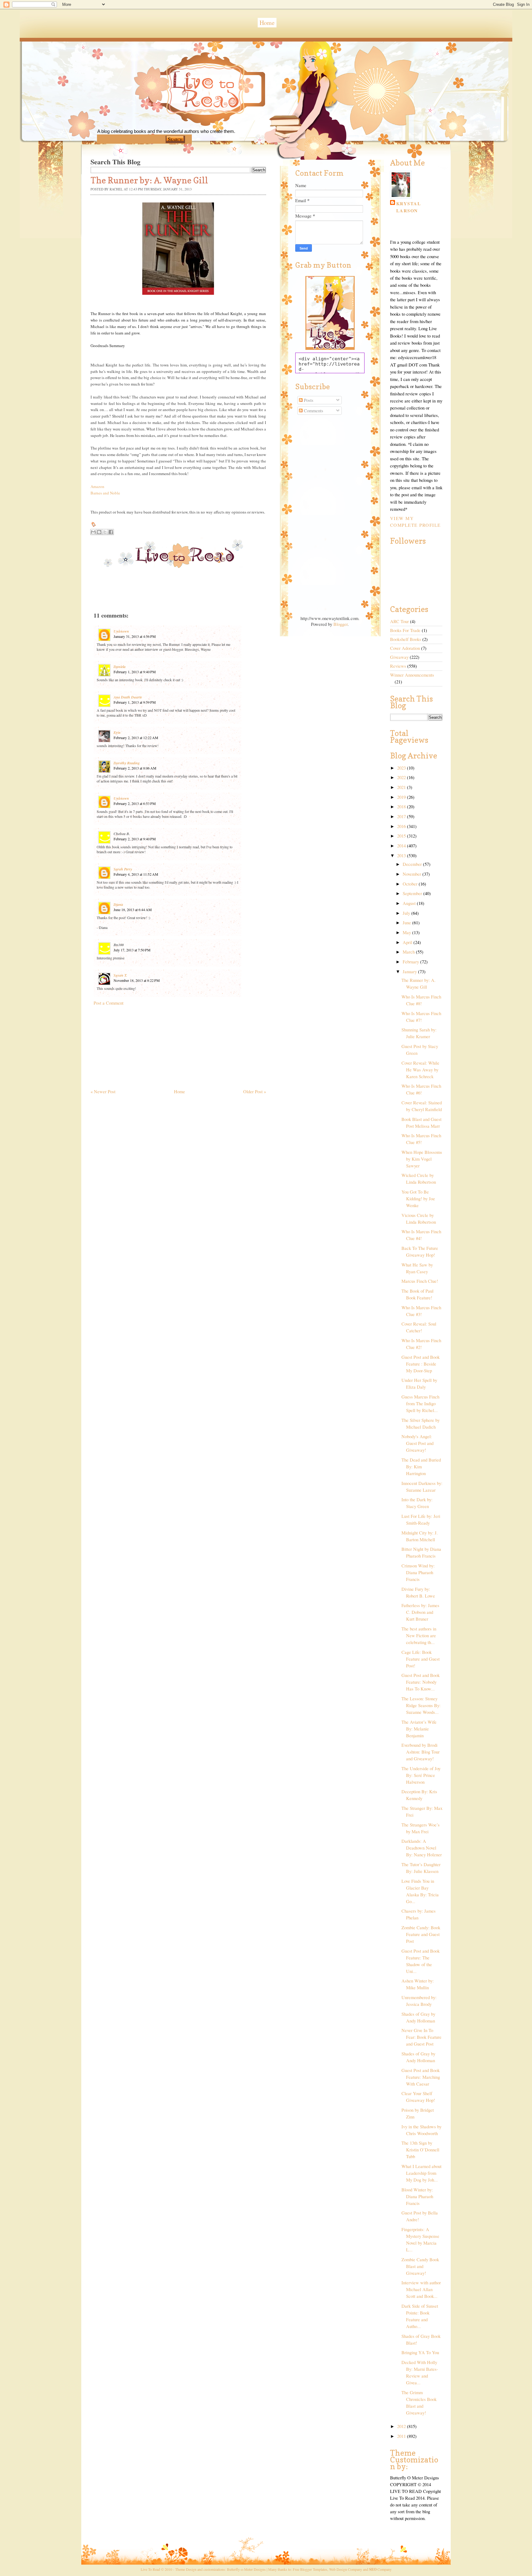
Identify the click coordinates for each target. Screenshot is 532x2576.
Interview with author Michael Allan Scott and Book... (421, 2289)
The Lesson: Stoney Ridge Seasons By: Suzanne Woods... (421, 1705)
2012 (402, 2426)
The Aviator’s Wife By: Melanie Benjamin (419, 1729)
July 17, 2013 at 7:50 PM (132, 950)
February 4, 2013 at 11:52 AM (136, 874)
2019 (402, 797)
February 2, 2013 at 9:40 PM (135, 839)
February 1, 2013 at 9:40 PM (135, 672)
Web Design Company (346, 2569)
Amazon (97, 486)
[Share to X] (105, 532)
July (407, 913)
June (407, 923)
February (411, 962)
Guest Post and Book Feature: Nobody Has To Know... (421, 1682)
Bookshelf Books (406, 639)
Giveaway (399, 657)
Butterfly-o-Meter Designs (246, 2569)
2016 (402, 826)
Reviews (398, 666)
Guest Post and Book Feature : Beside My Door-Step (421, 1364)
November (413, 874)
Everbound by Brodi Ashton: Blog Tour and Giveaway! (421, 1752)
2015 (402, 836)
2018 (402, 807)
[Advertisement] (137, 1044)
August (410, 903)
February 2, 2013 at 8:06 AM (135, 768)
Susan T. (120, 975)
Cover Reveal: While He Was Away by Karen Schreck (420, 1070)
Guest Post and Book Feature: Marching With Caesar (421, 2077)
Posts (308, 400)
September (413, 893)
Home (267, 23)
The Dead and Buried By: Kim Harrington (421, 1467)
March (409, 952)
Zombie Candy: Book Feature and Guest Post (421, 1934)
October (411, 884)
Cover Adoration (405, 648)
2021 (402, 787)
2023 (402, 768)
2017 (402, 816)
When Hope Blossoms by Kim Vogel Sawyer (422, 1159)
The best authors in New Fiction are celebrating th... (419, 1636)
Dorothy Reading (127, 763)
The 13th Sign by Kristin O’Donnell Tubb (420, 2150)
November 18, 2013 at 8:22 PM (137, 980)
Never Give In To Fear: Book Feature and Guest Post (421, 2037)
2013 (402, 856)
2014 (402, 846)
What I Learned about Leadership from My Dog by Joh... (421, 2173)
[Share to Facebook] (111, 532)
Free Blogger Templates (310, 2569)
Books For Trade (405, 630)
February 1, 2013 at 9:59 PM (135, 702)
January (410, 972)
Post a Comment (109, 1003)
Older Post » (255, 1092)
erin (117, 732)
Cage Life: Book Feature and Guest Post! (421, 1659)
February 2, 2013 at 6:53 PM (135, 803)
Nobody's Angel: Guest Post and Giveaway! (417, 1443)
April (408, 942)
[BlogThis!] (99, 532)
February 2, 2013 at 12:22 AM (136, 738)
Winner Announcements (412, 675)
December (413, 864)
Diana (118, 904)
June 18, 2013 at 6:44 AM (133, 910)
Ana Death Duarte (128, 697)
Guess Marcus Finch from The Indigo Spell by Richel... (420, 1404)
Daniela (120, 667)
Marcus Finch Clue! (420, 1281)
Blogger (341, 624)
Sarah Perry (123, 869)
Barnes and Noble (105, 493)
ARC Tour (399, 621)
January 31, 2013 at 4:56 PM (135, 636)
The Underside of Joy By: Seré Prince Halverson (421, 1775)
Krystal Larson (409, 207)
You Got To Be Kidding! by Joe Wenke (418, 1199)
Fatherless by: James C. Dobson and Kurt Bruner (420, 1612)
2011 (402, 2436)
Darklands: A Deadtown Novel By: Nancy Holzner (422, 1848)
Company (380, 2569)
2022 (402, 777)
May (407, 932)
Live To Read (184, 117)
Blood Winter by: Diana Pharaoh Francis (417, 2196)
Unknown (121, 631)
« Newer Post (103, 1092)
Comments (313, 411)
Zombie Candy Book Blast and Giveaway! (420, 2266)
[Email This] (93, 532)
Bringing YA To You (420, 2352)
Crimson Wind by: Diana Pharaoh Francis (418, 1572)
